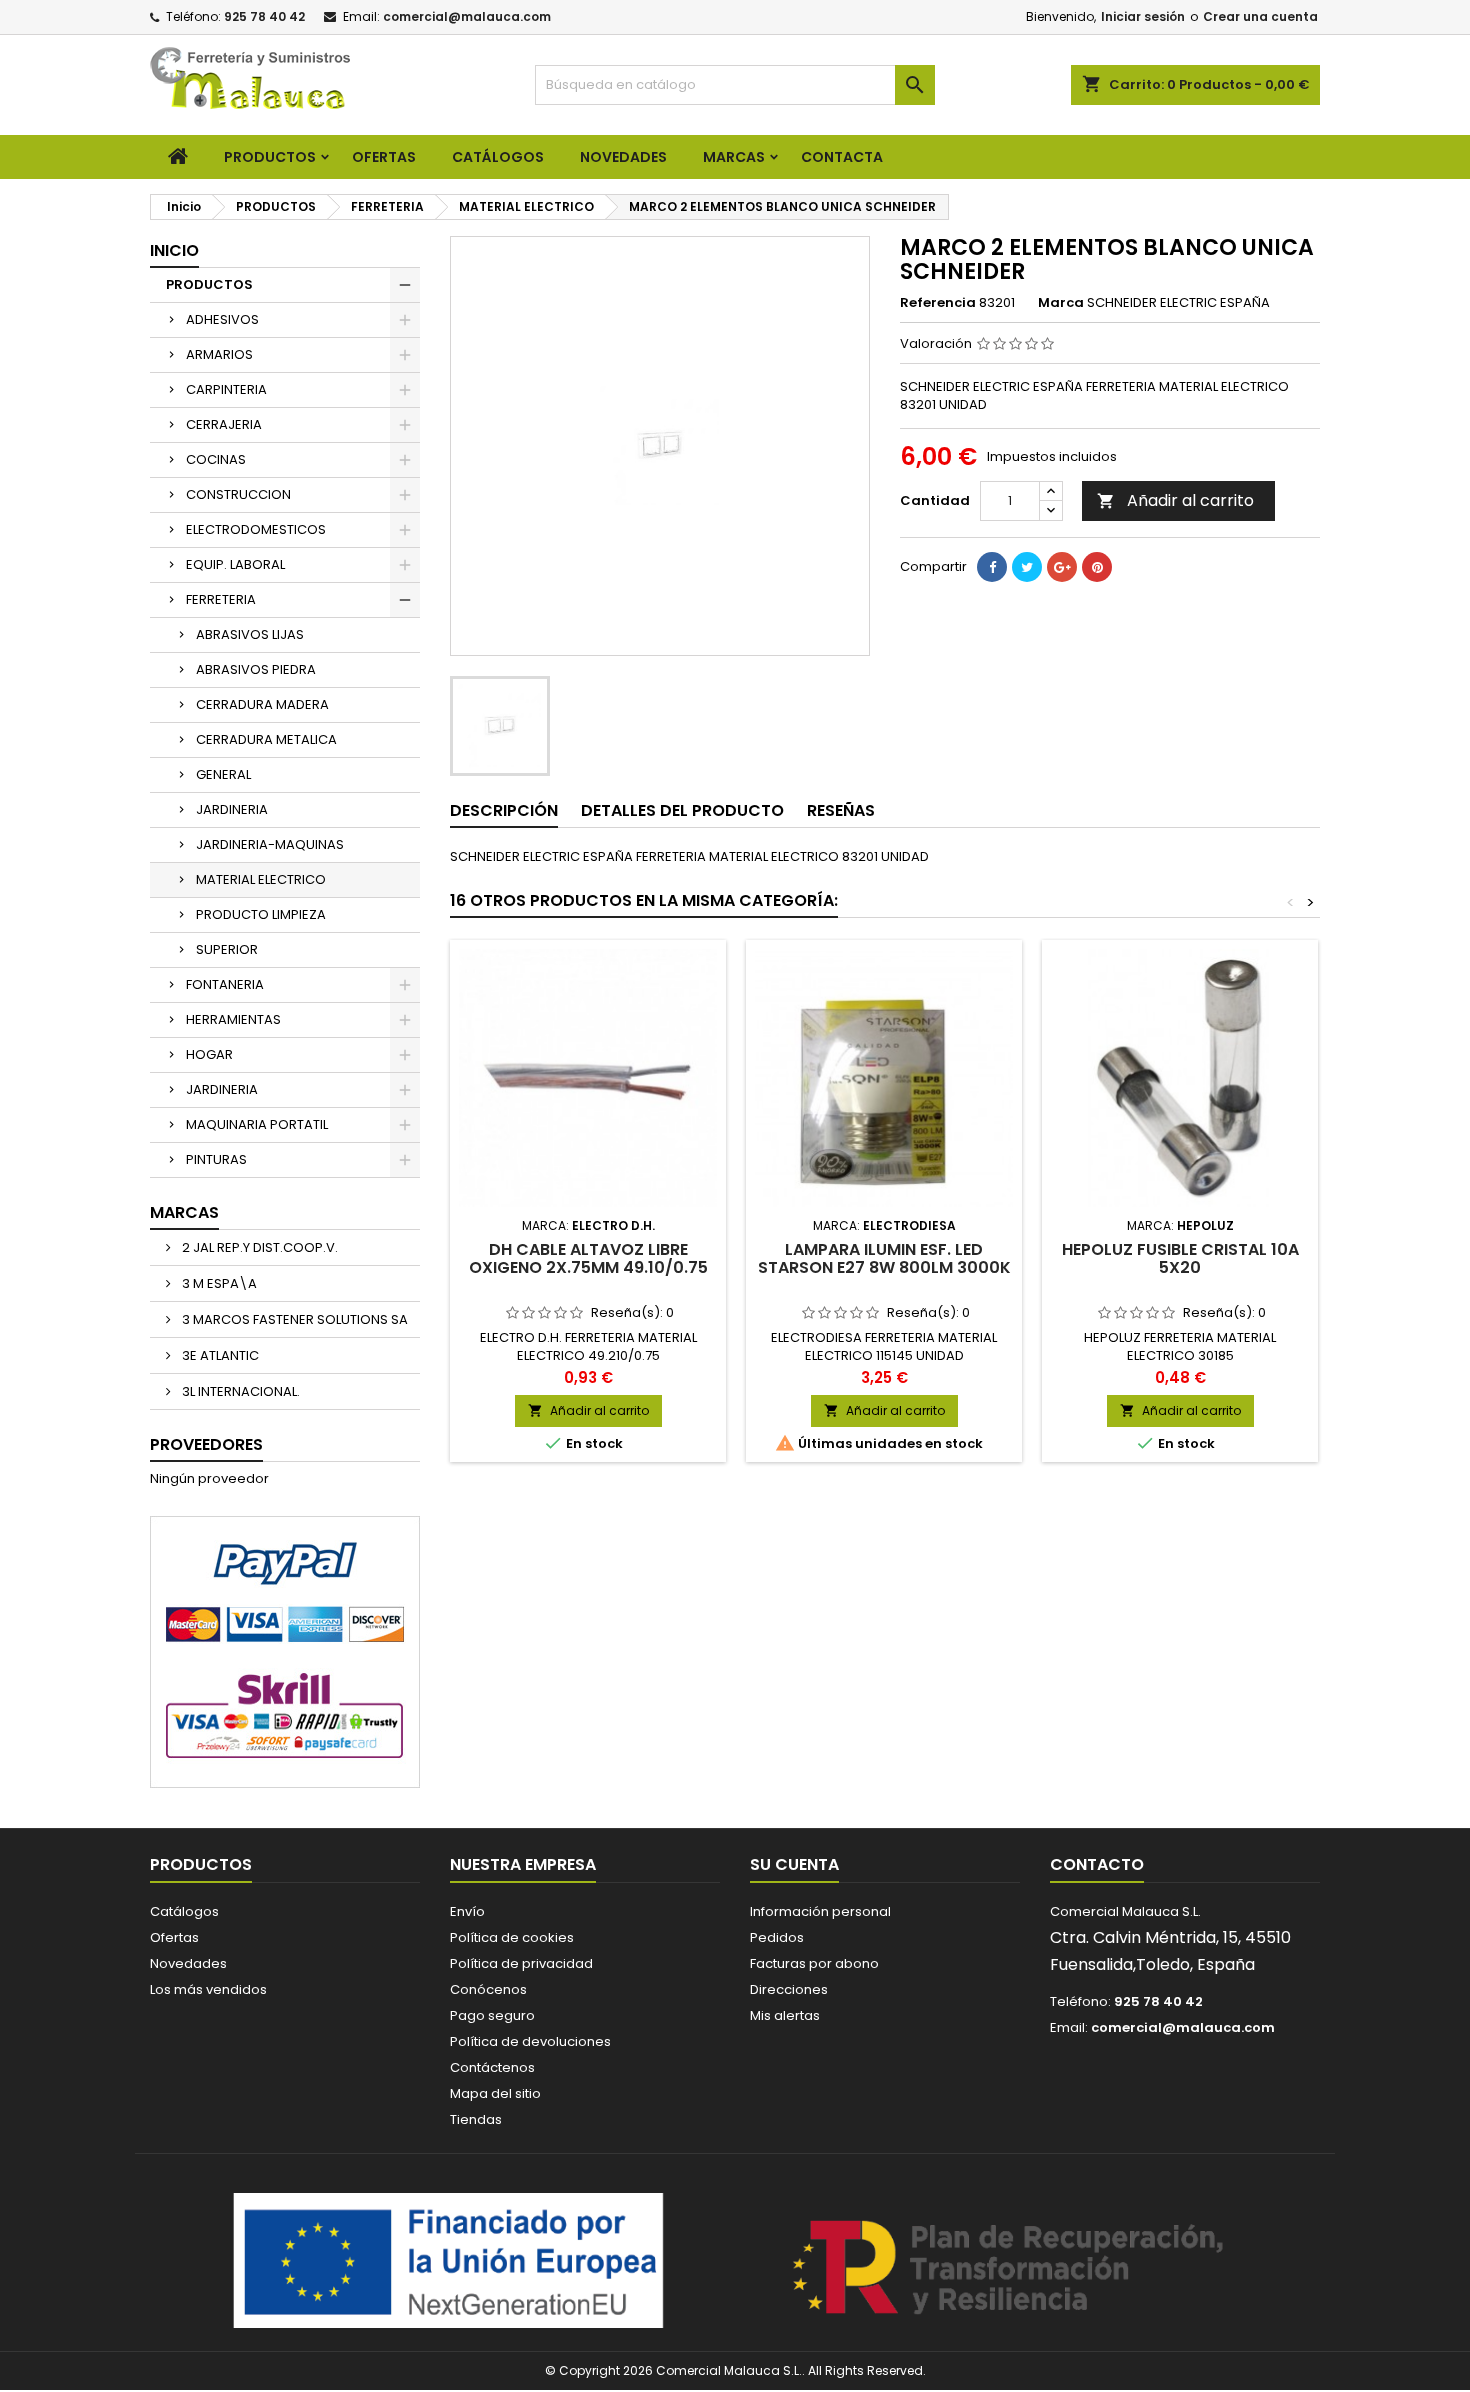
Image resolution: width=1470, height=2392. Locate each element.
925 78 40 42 (264, 16)
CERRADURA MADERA (262, 704)
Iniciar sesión (1143, 16)
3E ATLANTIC (219, 1355)
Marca (1061, 303)
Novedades (188, 1963)
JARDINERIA (232, 809)
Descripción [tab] (504, 810)
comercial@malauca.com (467, 16)
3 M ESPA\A (218, 1283)
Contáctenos (492, 2067)
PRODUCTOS (270, 157)
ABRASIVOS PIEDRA (256, 669)
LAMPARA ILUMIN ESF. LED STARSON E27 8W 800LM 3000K (884, 1258)
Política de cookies (512, 1937)
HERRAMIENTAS (233, 1019)
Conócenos (488, 1989)
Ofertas (174, 1937)
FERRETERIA (221, 599)
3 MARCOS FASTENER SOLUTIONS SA (293, 1319)
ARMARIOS (219, 354)
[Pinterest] (1097, 567)
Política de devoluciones (530, 2041)
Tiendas (476, 2119)
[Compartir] (992, 567)
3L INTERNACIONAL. (239, 1391)
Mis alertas (785, 2015)
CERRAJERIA (224, 424)
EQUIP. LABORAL (235, 564)
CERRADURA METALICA (266, 739)
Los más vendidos (208, 1989)
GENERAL (223, 774)
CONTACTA (842, 157)
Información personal (820, 1911)
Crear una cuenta (1260, 16)
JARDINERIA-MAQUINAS (270, 844)
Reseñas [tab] (841, 810)
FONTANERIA (225, 984)
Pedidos (777, 1937)
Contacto (1097, 1864)
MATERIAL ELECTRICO (261, 879)
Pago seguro (492, 2015)
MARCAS (734, 157)
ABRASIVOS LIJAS (250, 634)
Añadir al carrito (1175, 500)
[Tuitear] (1027, 567)
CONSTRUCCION (238, 494)
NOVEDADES (623, 157)
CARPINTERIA (226, 389)
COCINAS (216, 459)
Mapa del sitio (495, 2093)
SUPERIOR (227, 949)
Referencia (938, 303)
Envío (467, 1911)
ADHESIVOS (222, 319)
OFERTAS (384, 157)
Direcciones (789, 1989)
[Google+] (1062, 567)
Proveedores (206, 1444)
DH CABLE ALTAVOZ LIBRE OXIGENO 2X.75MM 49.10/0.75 (588, 1258)
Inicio (174, 250)
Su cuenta (794, 1864)
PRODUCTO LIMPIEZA (261, 914)
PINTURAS (216, 1159)
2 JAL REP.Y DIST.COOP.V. (258, 1247)
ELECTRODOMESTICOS (256, 529)
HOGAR (209, 1054)
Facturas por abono (814, 1963)
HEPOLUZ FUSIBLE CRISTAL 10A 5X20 (1180, 1258)
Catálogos (498, 157)
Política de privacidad (521, 1963)
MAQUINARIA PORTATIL (257, 1124)
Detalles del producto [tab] (682, 810)
